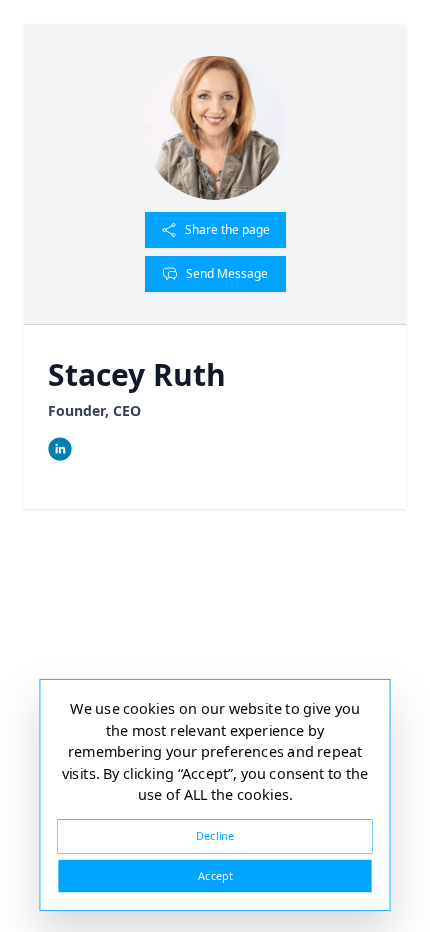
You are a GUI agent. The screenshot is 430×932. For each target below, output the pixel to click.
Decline (215, 835)
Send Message (227, 273)
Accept (215, 875)
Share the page (227, 229)
